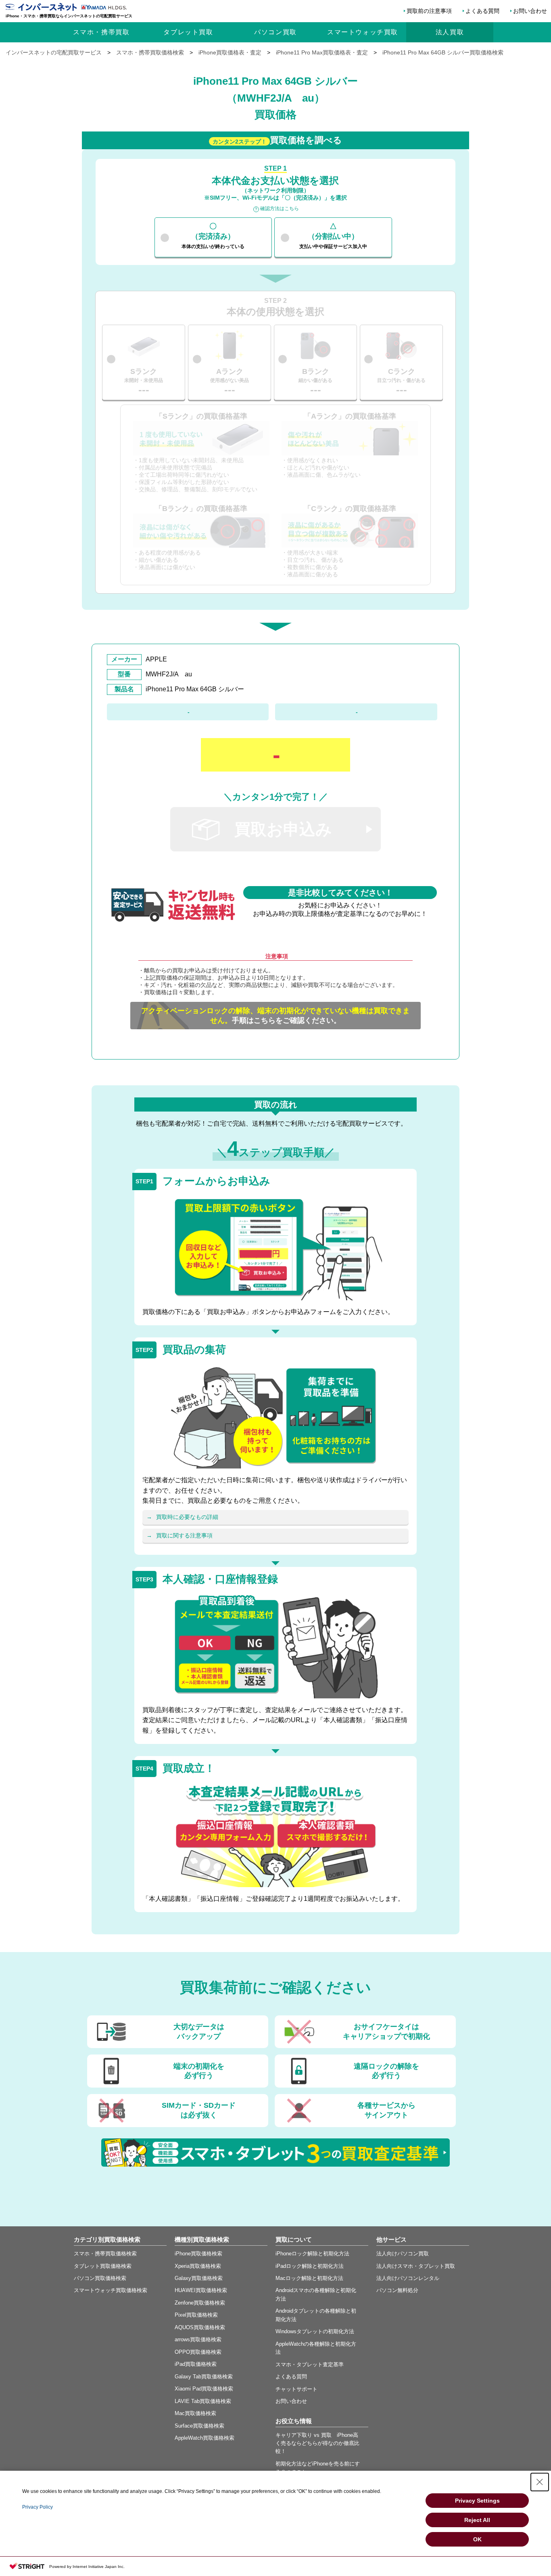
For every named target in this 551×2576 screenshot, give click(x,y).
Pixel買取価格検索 (196, 2315)
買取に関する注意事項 (184, 1535)
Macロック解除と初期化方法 (309, 2278)
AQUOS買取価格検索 (200, 2327)
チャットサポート (296, 2389)
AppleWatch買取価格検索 (205, 2438)
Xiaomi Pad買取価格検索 (204, 2389)
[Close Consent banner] (540, 2482)
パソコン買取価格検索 (100, 2278)
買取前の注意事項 (429, 11)
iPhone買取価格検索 (198, 2254)
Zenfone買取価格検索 (200, 2303)
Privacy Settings (477, 2501)
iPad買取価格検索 (196, 2364)
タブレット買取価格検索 (103, 2266)
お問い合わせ (530, 11)
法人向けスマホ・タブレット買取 (416, 2266)
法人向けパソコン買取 (403, 2254)
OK (477, 2539)
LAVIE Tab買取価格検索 (203, 2401)
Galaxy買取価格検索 (199, 2278)
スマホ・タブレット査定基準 (310, 2364)
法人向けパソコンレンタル (408, 2278)
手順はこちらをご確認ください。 (275, 1016)
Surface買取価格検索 (199, 2426)
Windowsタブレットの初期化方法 (315, 2331)
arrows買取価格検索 (198, 2339)
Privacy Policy (38, 2507)
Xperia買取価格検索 (198, 2266)
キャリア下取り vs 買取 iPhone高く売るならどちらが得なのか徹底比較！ (317, 2443)
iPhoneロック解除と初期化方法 (312, 2254)
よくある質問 (482, 11)
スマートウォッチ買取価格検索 (111, 2290)
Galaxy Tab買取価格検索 (204, 2377)
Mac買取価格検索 (195, 2413)
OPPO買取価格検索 (198, 2352)
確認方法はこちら (280, 209)
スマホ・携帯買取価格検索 (105, 2254)
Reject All (477, 2520)
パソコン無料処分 (397, 2290)
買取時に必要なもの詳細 (187, 1517)
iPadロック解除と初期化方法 (310, 2266)
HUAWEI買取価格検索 (201, 2290)
